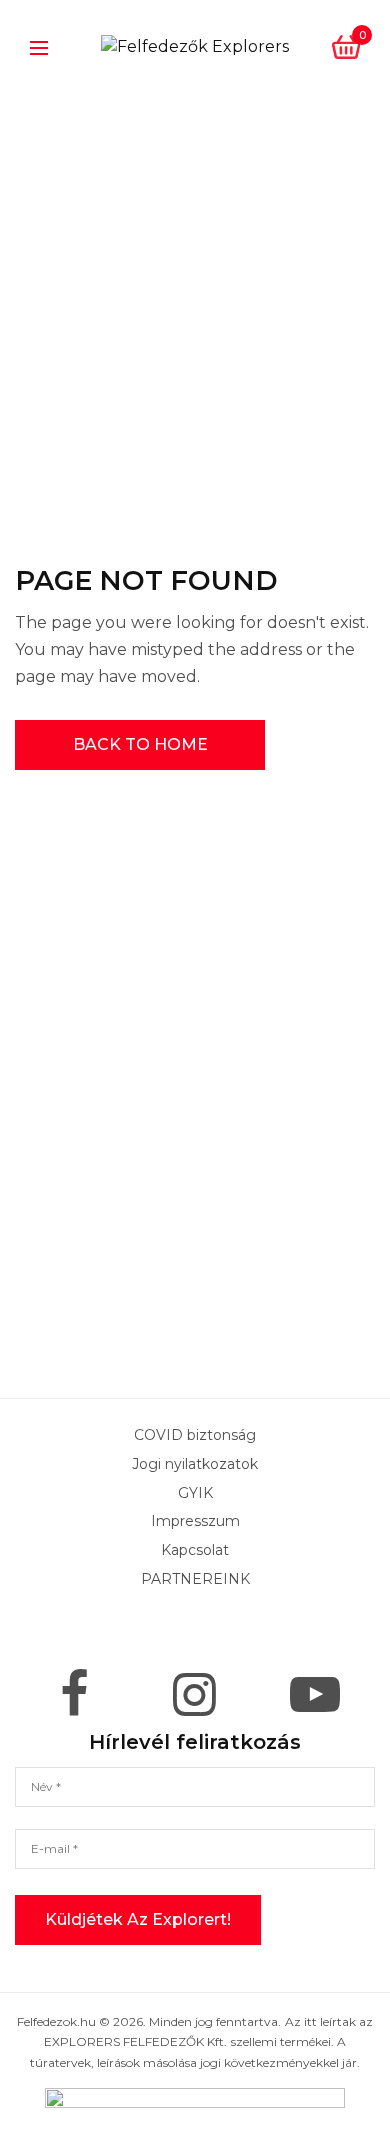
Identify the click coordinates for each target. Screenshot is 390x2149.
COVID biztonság (195, 1435)
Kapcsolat (195, 1550)
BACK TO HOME (140, 744)
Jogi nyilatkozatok (195, 1464)
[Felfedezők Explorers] (195, 47)
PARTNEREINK (195, 1579)
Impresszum (195, 1521)
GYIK (195, 1493)
